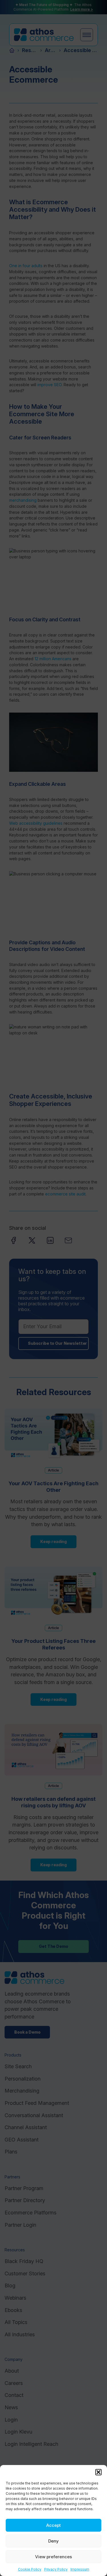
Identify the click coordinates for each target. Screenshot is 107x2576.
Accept (53, 2525)
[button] (98, 2472)
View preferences (53, 2557)
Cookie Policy (30, 2569)
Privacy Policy (56, 2569)
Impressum (80, 2569)
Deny (53, 2541)
